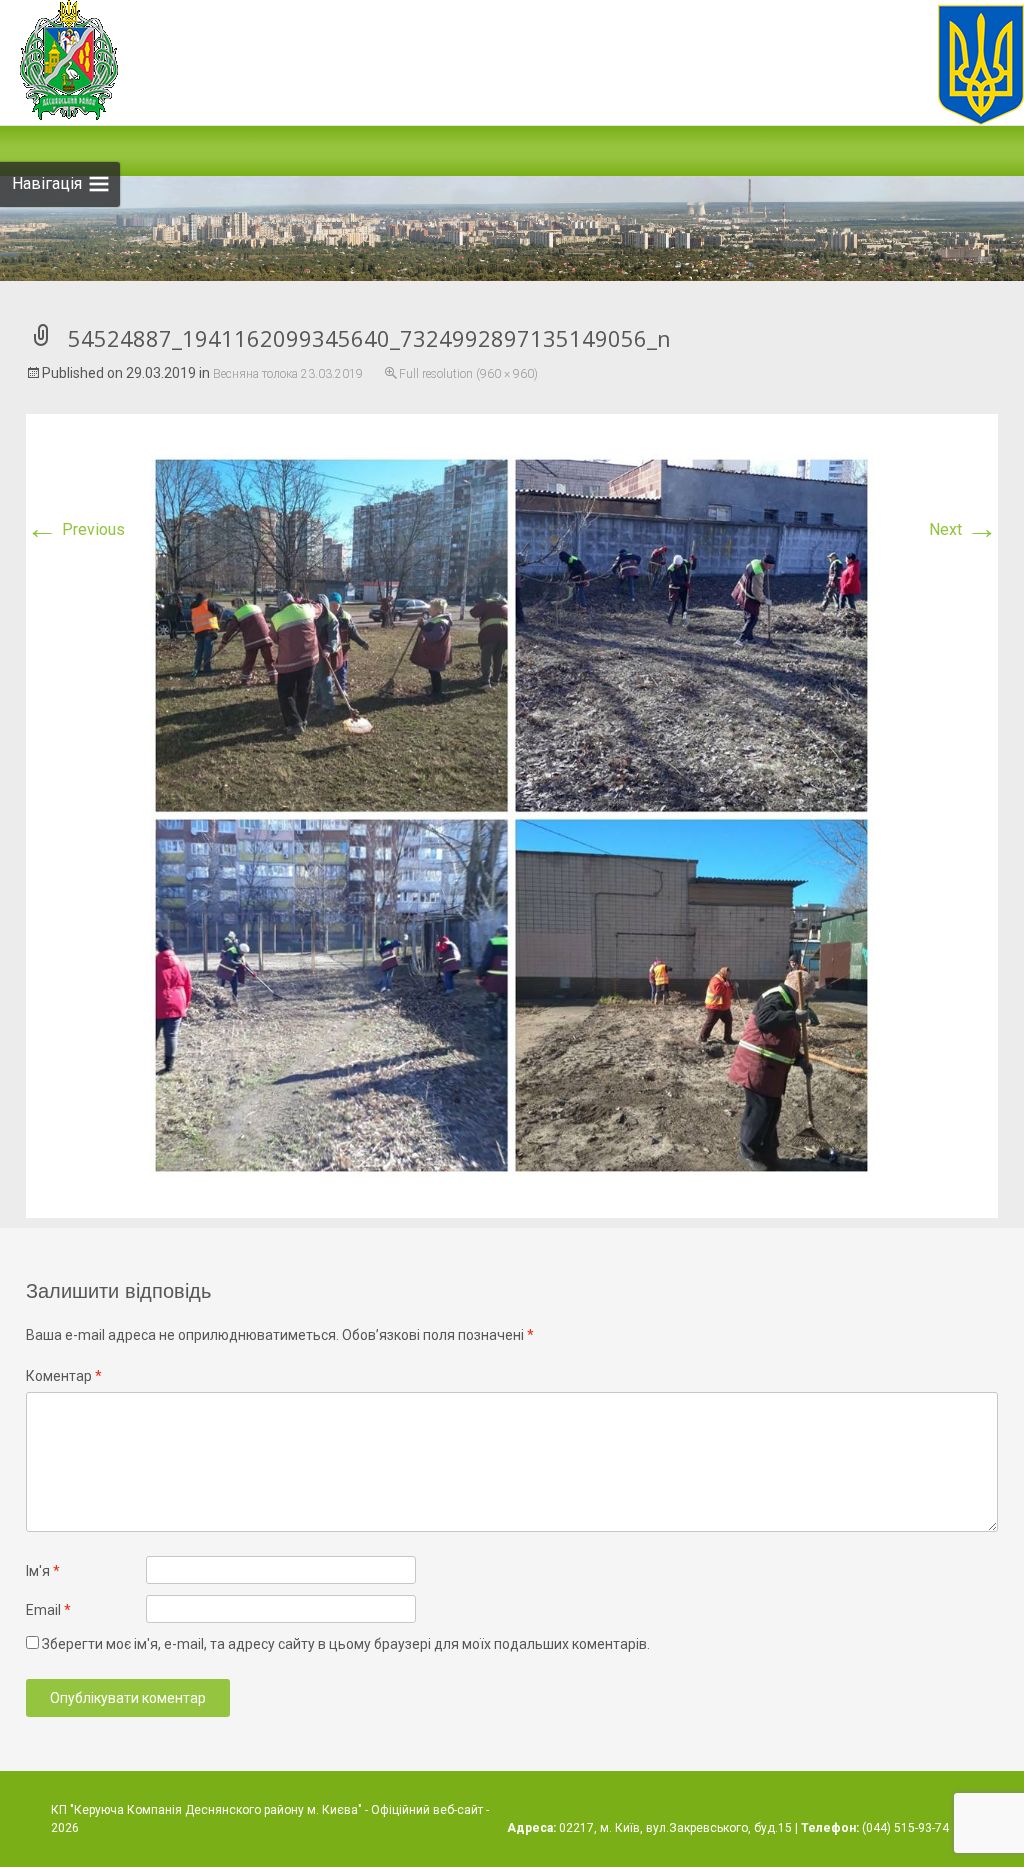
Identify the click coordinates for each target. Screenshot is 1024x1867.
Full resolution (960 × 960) (468, 374)
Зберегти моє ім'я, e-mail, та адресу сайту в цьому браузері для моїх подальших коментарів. (346, 1644)
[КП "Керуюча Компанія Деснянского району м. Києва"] (59, 60)
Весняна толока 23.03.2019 (288, 374)
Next (963, 529)
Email (48, 1610)
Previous (75, 529)
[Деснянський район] (971, 65)
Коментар (64, 1376)
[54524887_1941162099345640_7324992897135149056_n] (512, 814)
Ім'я (43, 1571)
